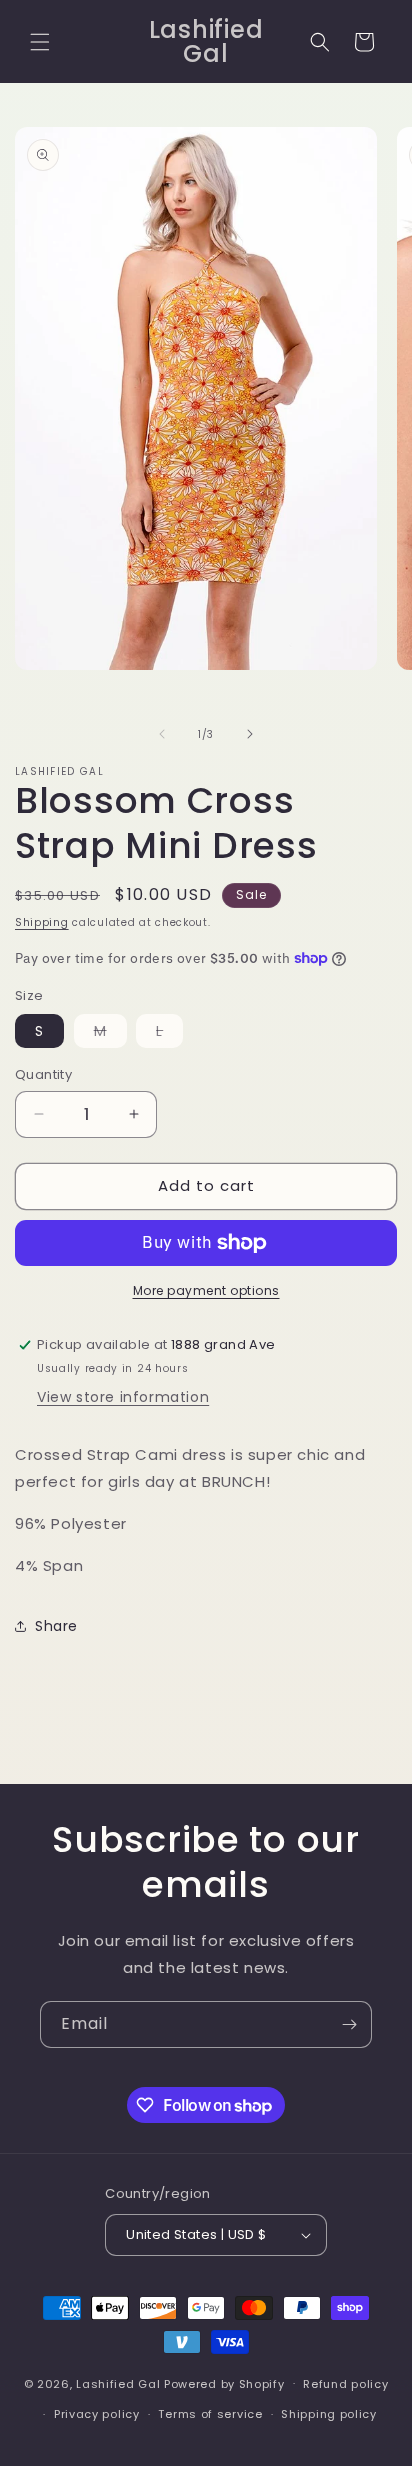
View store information (123, 1397)
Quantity (43, 1074)
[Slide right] (250, 734)
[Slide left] (162, 734)
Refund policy (345, 2384)
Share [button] (56, 1626)
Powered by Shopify (224, 2383)
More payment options (206, 1290)
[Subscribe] (349, 2024)
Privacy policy (97, 2414)
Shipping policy (329, 2414)
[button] (40, 42)
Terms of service (210, 2414)
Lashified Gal (118, 2383)
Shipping (42, 922)
